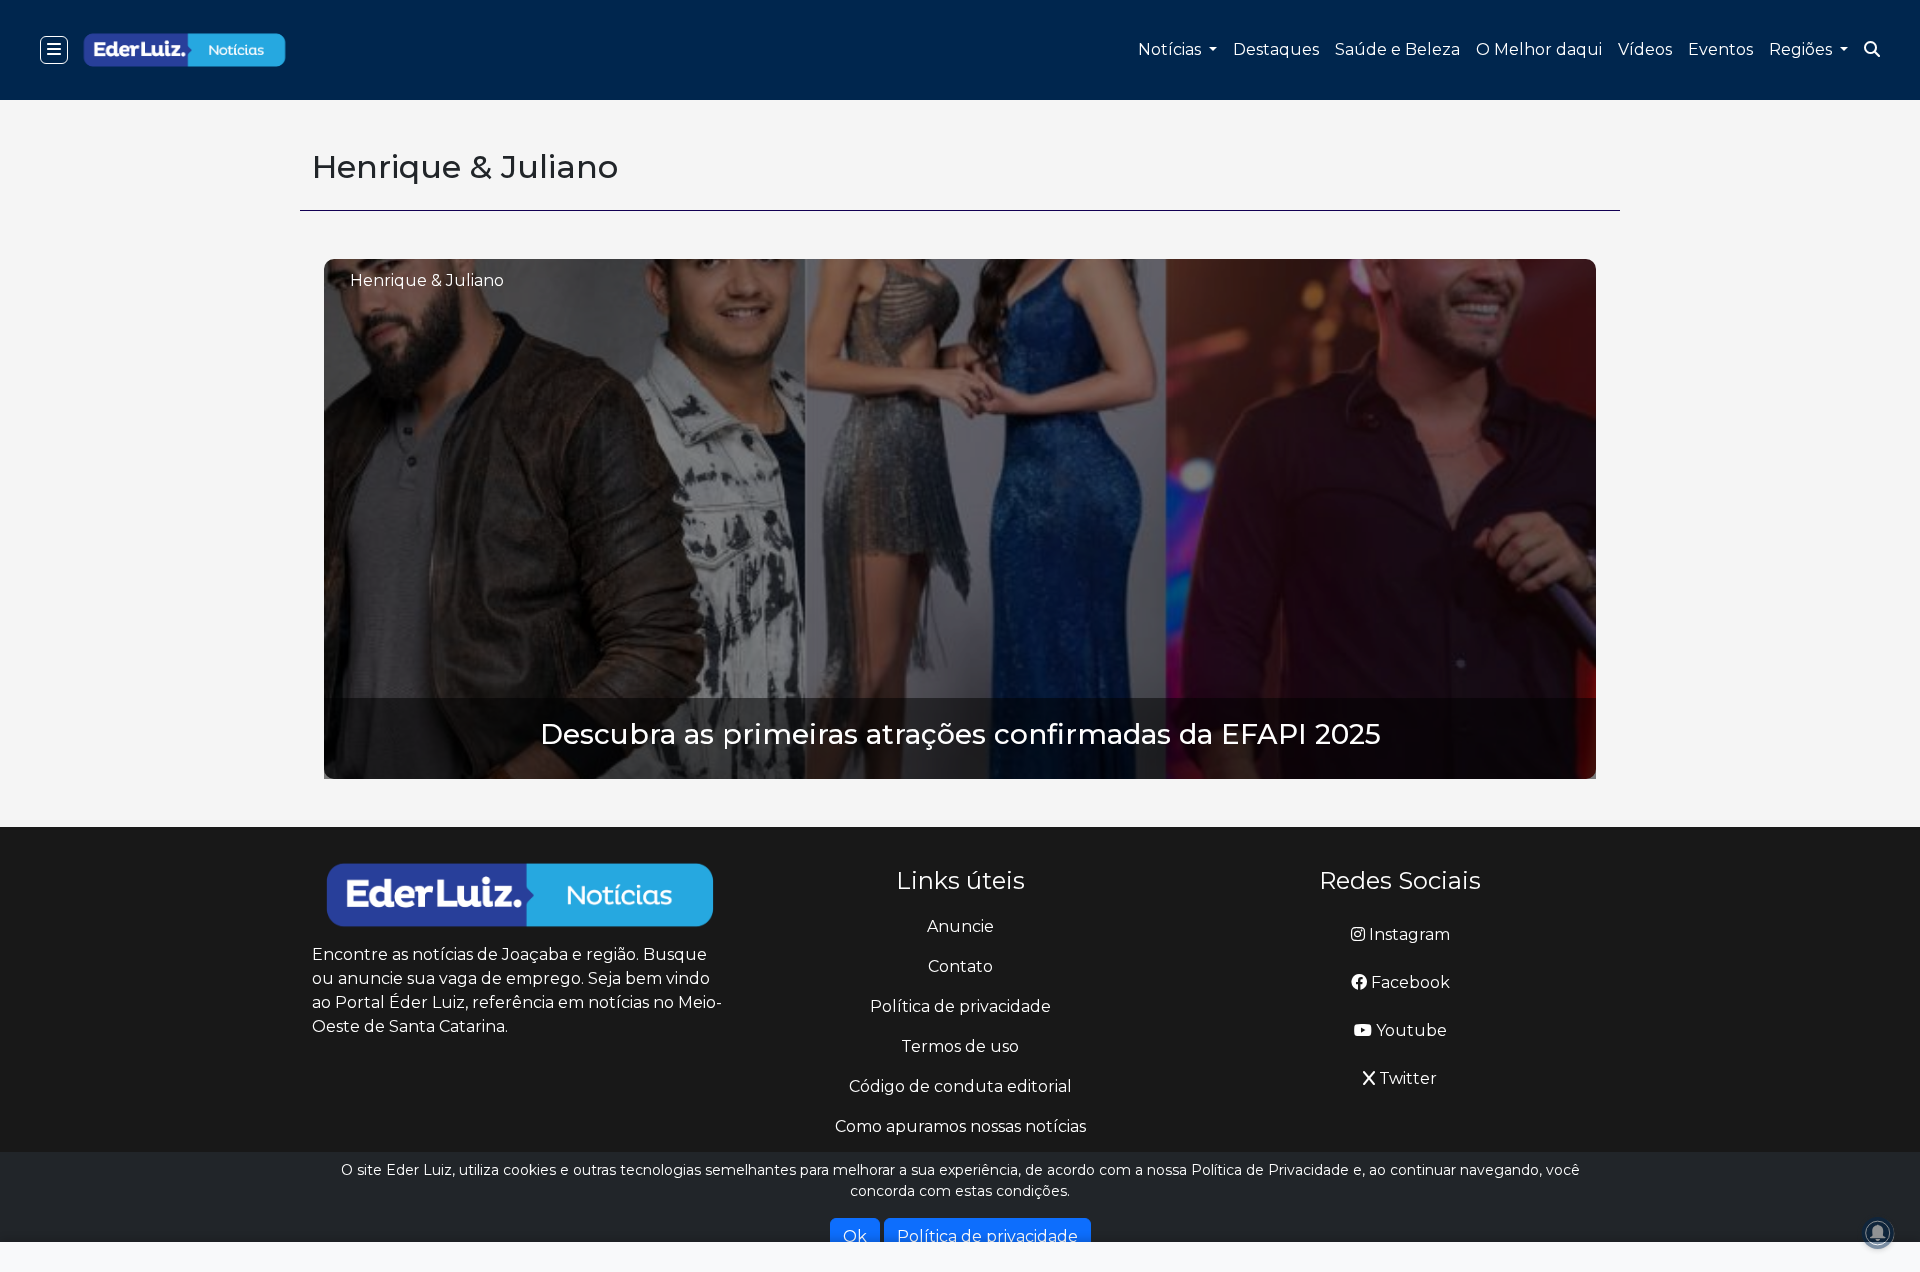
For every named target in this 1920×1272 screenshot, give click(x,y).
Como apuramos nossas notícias (960, 1126)
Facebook (1408, 982)
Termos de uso (960, 1046)
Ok (855, 1236)
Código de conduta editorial (960, 1086)
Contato (960, 966)
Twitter (1406, 1078)
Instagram (1407, 934)
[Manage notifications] (1878, 1233)
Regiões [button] (1802, 49)
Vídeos (1645, 49)
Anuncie (960, 926)
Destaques (1276, 49)
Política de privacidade (960, 1006)
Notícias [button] (1171, 49)
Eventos (1720, 49)
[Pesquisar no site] (1872, 50)
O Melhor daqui (1539, 49)
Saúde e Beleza (1397, 49)
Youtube (1409, 1030)
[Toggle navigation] (54, 50)
